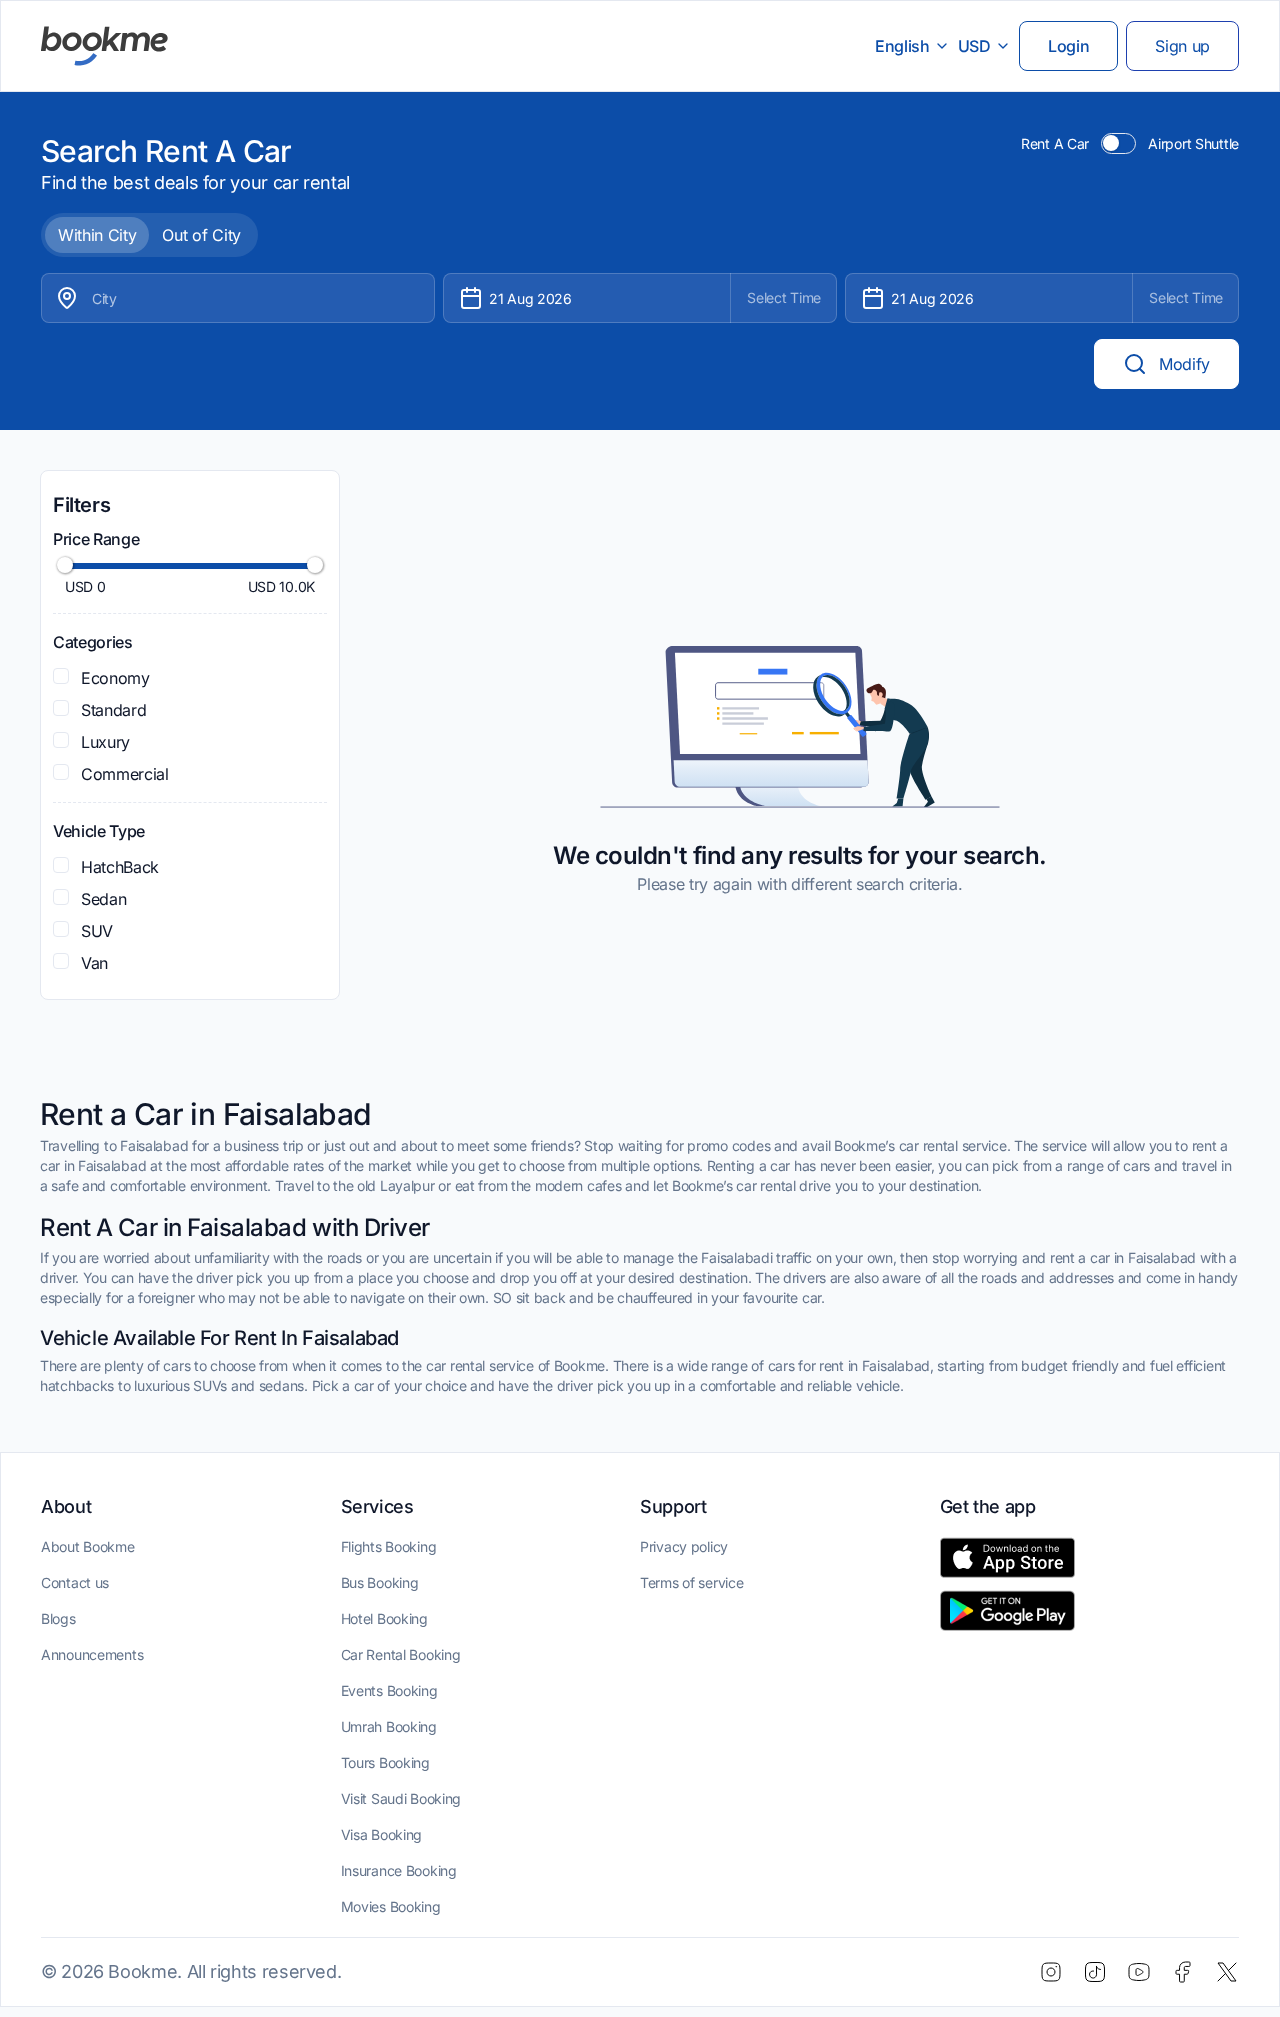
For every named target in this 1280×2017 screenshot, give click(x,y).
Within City (97, 235)
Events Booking (389, 1690)
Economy (115, 678)
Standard (113, 710)
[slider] (65, 565)
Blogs (58, 1618)
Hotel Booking (384, 1618)
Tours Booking (385, 1762)
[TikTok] (1095, 1972)
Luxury (105, 742)
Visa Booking (382, 1834)
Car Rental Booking (401, 1654)
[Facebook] (1183, 1972)
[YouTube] (1139, 1972)
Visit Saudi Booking (401, 1798)
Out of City (201, 235)
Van (94, 963)
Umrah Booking (389, 1726)
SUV (97, 931)
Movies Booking (391, 1906)
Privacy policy (684, 1546)
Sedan (103, 899)
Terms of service (692, 1582)
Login (1068, 46)
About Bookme (88, 1546)
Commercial (125, 774)
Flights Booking (389, 1546)
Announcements (92, 1654)
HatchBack (120, 867)
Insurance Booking (399, 1870)
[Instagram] (1051, 1972)
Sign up (1182, 46)
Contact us (75, 1582)
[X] (1227, 1972)
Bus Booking (380, 1582)
